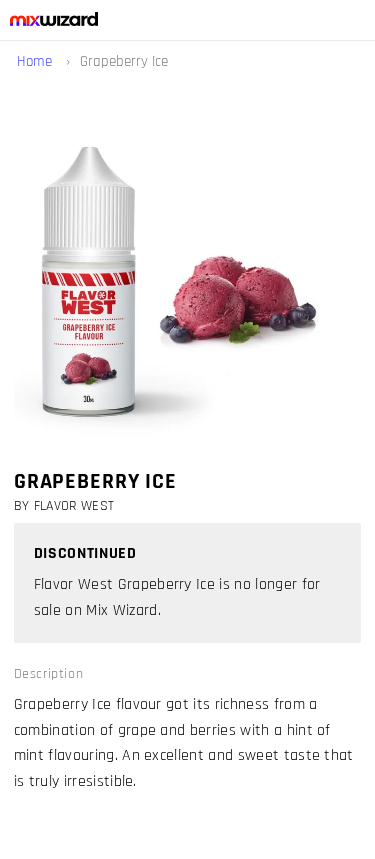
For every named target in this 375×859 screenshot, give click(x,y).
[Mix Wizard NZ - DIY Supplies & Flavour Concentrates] (49, 21)
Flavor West (74, 506)
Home (36, 61)
